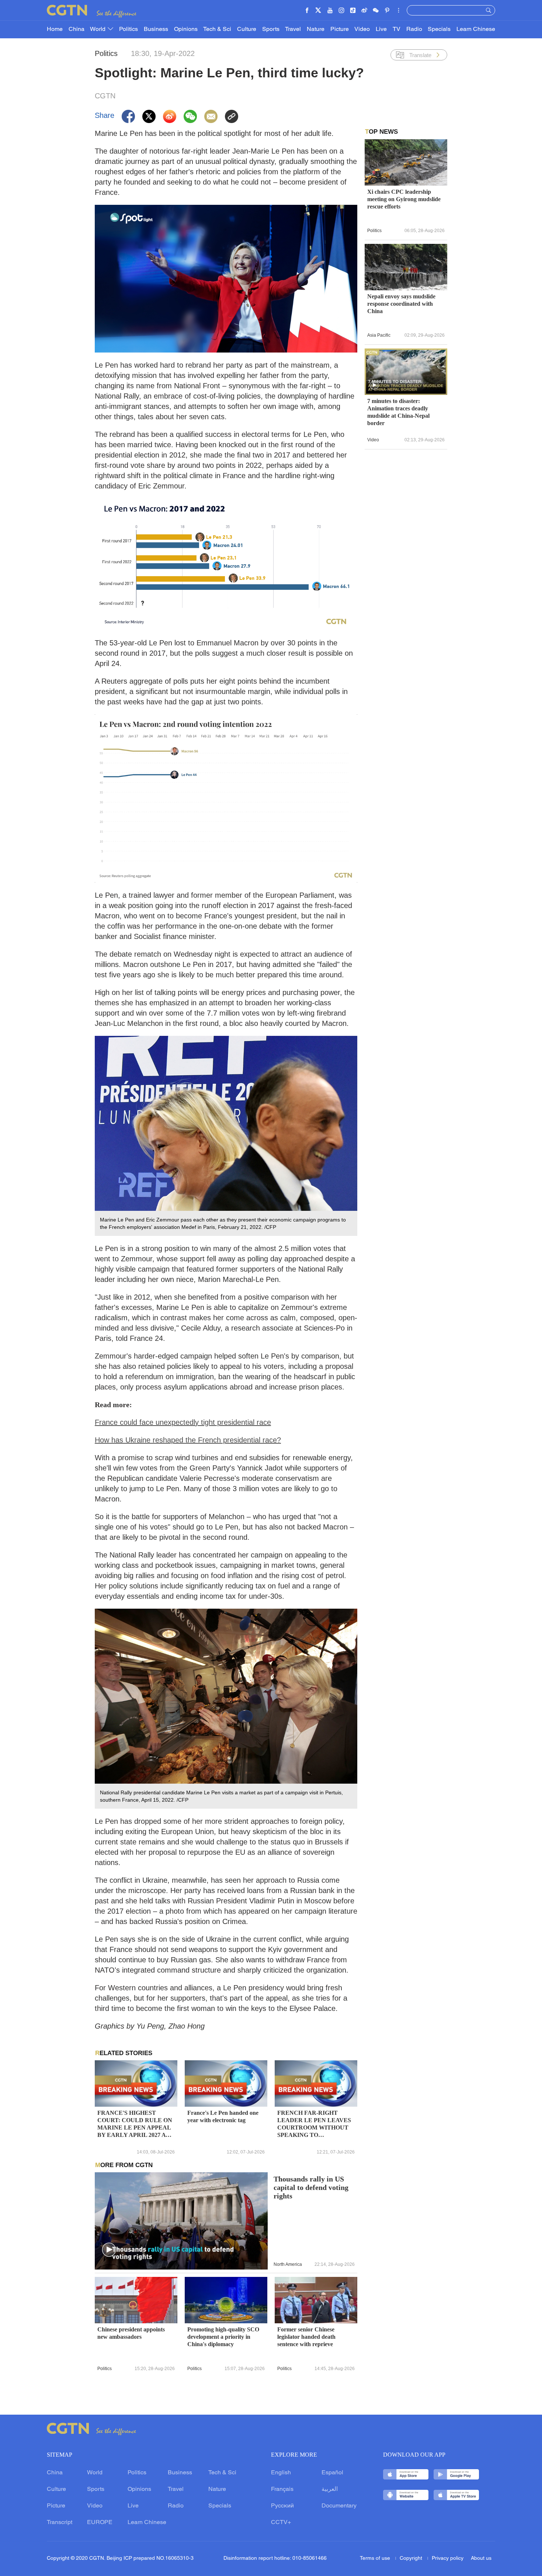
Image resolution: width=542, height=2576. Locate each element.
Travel (293, 29)
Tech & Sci (217, 29)
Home (55, 29)
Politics (128, 29)
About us (481, 2559)
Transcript (60, 2523)
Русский (282, 2506)
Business (156, 29)
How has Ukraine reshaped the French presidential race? (188, 1440)
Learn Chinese (476, 29)
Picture (340, 29)
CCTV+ (281, 2523)
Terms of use (376, 2559)
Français (282, 2489)
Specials (439, 29)
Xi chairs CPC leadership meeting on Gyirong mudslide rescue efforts (404, 199)
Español (332, 2473)
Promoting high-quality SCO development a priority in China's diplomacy (223, 2337)
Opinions (186, 29)
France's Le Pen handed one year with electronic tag (223, 2116)
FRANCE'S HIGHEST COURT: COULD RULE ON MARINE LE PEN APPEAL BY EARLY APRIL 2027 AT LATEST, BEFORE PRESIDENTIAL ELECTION (135, 2124)
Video (362, 29)
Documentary (339, 2506)
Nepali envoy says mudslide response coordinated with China (401, 304)
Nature (316, 29)
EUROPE (100, 2523)
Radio (414, 29)
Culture (247, 29)
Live (381, 29)
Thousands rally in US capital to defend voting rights (311, 2188)
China (77, 29)
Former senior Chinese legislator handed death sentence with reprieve (306, 2337)
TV (397, 29)
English (281, 2473)
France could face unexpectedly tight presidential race (183, 1422)
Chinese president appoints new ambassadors (131, 2333)
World (98, 29)
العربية (330, 2489)
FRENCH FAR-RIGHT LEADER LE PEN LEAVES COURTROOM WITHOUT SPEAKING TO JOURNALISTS (314, 2124)
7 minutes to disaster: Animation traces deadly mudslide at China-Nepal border (398, 412)
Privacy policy (448, 2559)
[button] (109, 2250)
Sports (271, 29)
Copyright (412, 2559)
